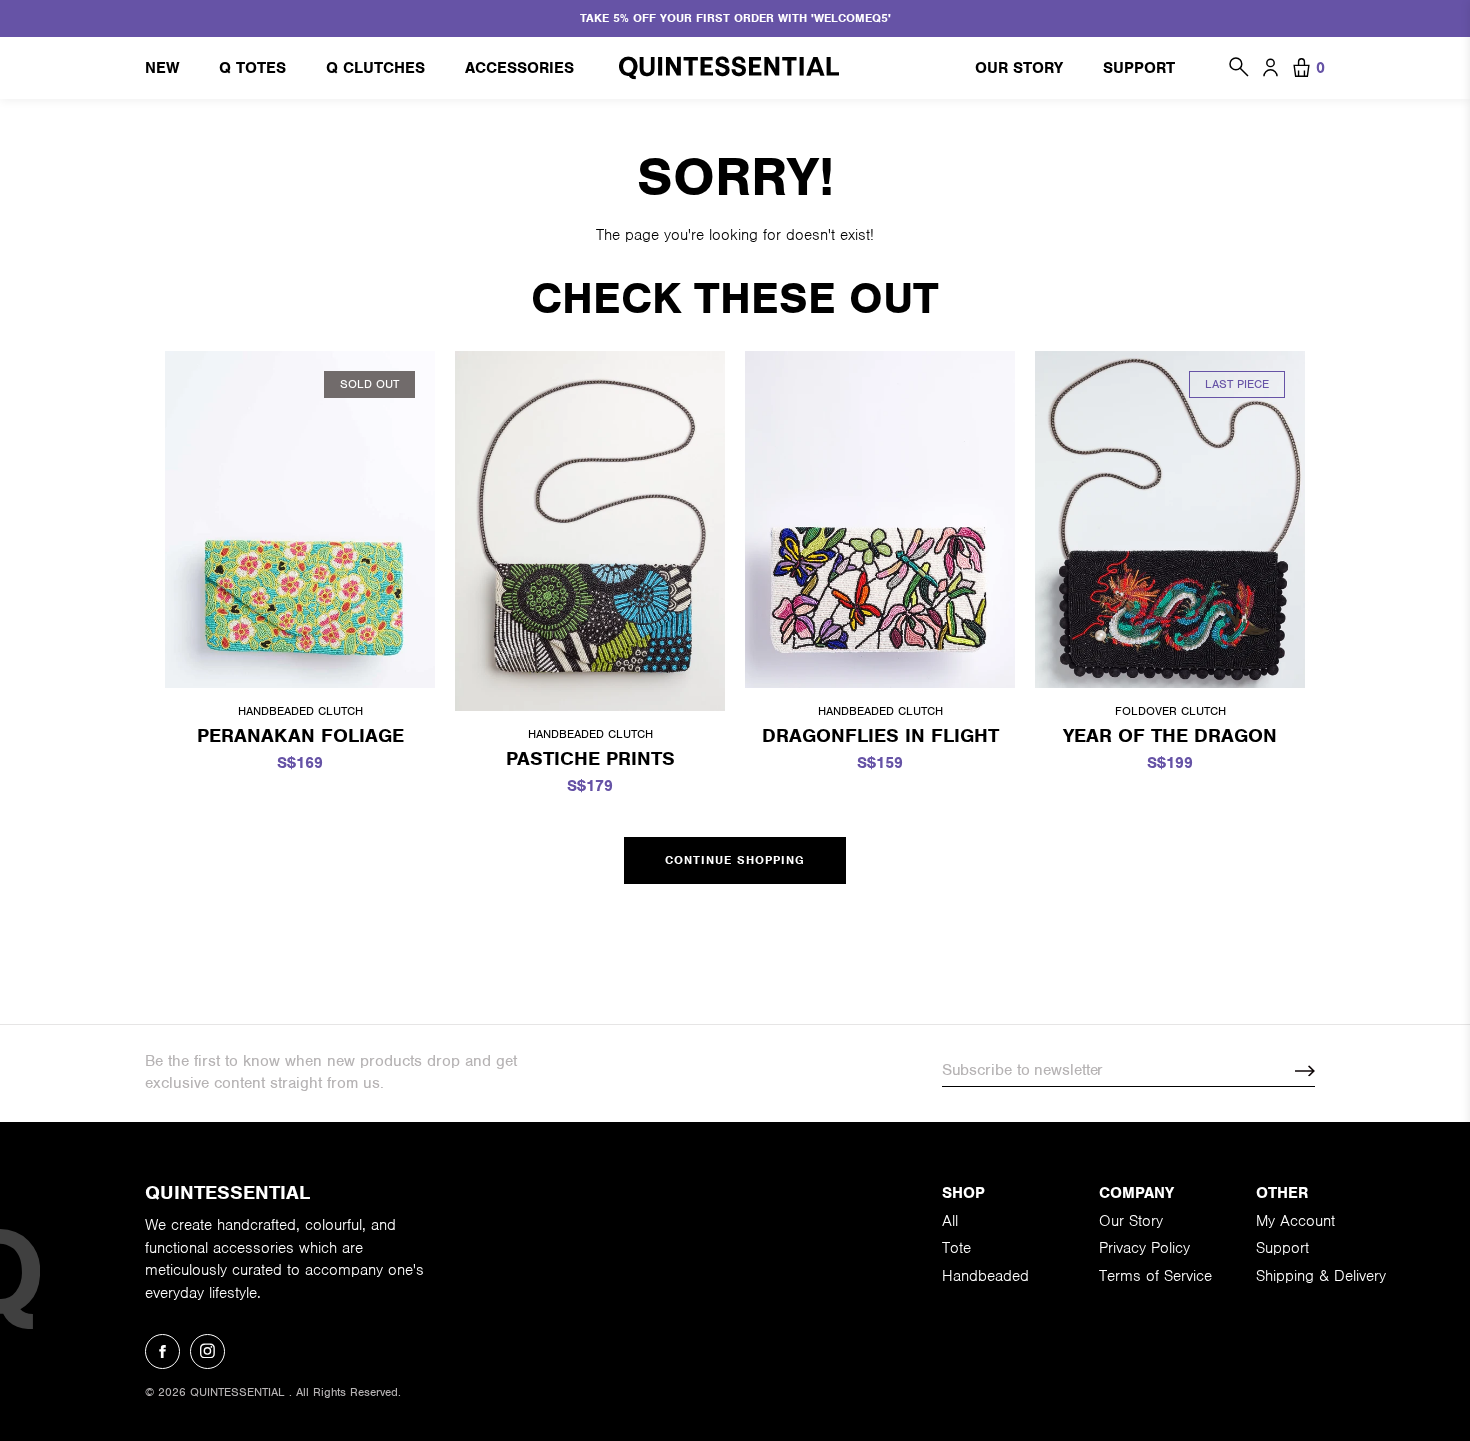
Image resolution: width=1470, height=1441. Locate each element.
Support (1139, 68)
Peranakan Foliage (300, 735)
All (950, 1221)
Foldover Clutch (1170, 711)
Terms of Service (1155, 1276)
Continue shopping (735, 860)
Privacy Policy (1144, 1248)
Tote (956, 1248)
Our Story (1131, 1221)
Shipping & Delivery (1321, 1276)
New (162, 68)
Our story (1019, 68)
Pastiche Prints (590, 758)
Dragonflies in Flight (880, 735)
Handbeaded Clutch (300, 711)
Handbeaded (985, 1276)
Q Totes (252, 68)
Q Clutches (375, 68)
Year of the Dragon (1170, 735)
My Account (1295, 1221)
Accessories (519, 68)
